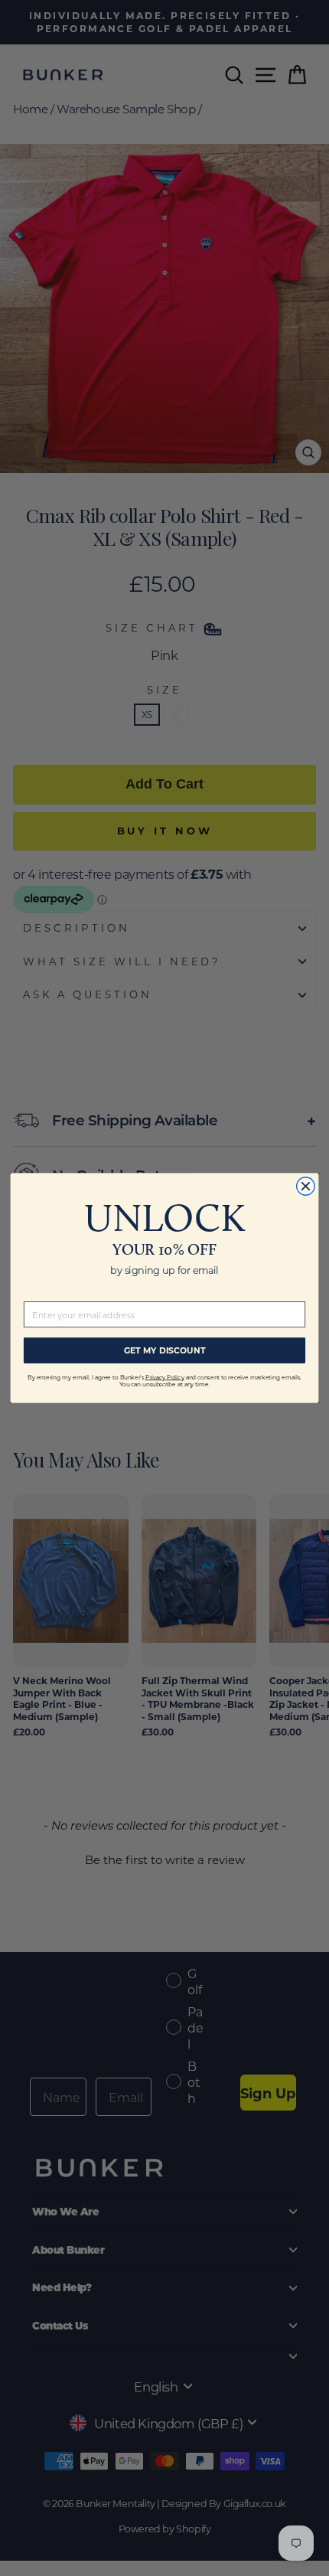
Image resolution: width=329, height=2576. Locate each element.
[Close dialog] (306, 1187)
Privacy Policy (164, 1377)
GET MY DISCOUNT (165, 1350)
